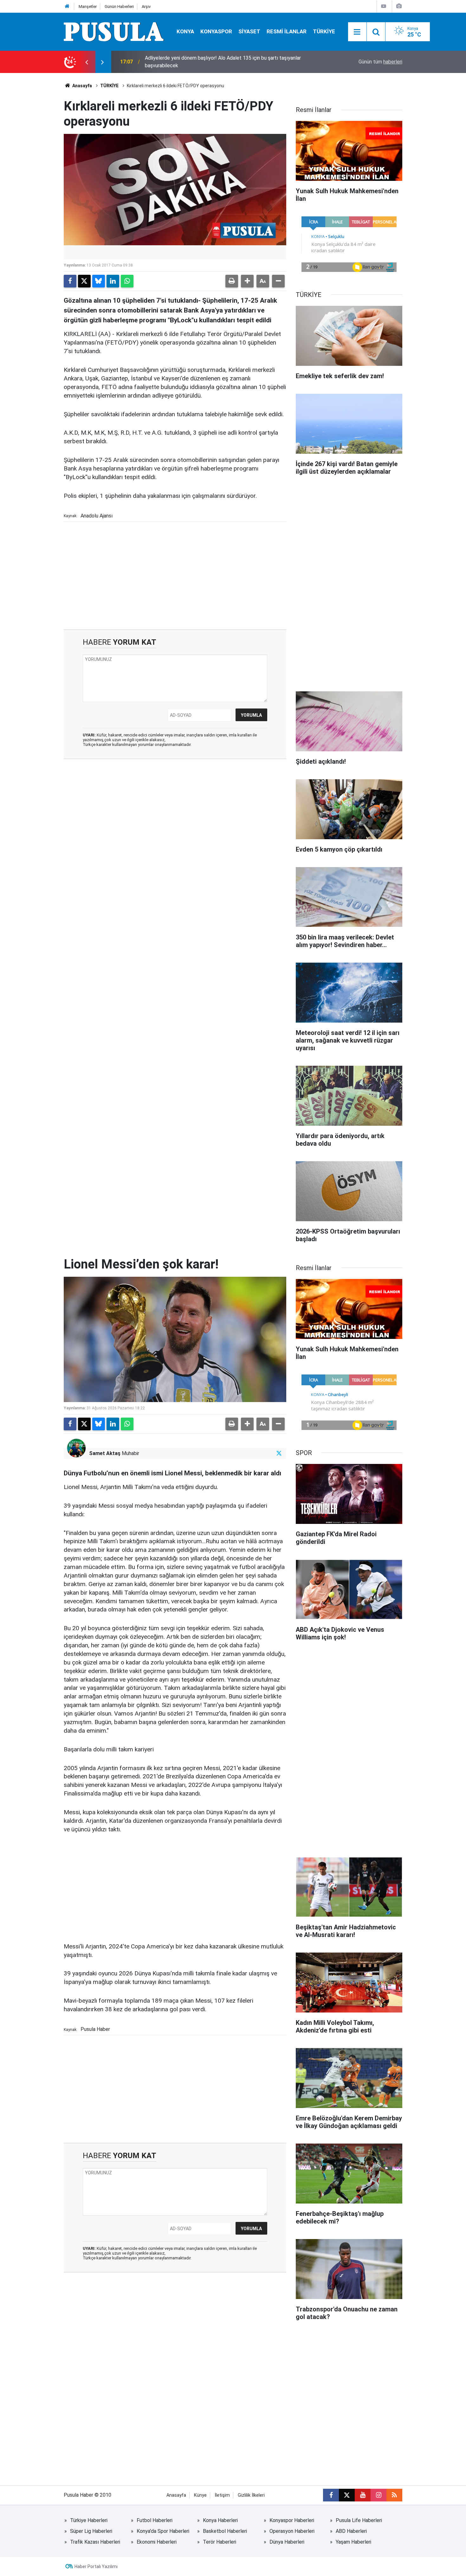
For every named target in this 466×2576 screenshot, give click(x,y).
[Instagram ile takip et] (379, 2495)
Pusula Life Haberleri (359, 2520)
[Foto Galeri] (399, 6)
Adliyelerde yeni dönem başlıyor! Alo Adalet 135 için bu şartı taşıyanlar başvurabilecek (223, 62)
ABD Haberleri (351, 2531)
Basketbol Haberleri (225, 2531)
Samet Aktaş (105, 1453)
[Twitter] (84, 281)
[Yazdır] (232, 281)
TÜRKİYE (324, 31)
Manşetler (88, 7)
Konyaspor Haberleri (292, 2520)
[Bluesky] (99, 281)
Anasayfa (82, 86)
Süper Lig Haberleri (91, 2531)
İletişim (222, 2495)
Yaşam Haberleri (353, 2542)
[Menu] (357, 32)
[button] (247, 281)
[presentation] (87, 62)
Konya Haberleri (220, 2520)
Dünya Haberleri (287, 2542)
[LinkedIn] (113, 281)
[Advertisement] (175, 575)
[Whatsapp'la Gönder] (127, 281)
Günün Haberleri (119, 7)
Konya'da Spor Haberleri (163, 2531)
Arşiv (146, 7)
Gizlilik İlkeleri (251, 2495)
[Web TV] (384, 6)
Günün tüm (380, 62)
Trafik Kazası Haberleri (95, 2542)
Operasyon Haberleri (292, 2531)
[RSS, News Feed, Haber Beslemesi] (394, 2495)
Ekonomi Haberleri (157, 2542)
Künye (200, 2495)
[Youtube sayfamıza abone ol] (363, 2495)
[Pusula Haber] (114, 31)
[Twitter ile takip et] (279, 1453)
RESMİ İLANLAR (287, 31)
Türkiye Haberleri (89, 2520)
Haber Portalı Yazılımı (96, 2566)
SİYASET (249, 31)
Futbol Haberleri (155, 2520)
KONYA (185, 31)
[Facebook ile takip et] (331, 2495)
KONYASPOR (216, 31)
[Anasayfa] (67, 7)
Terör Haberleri (220, 2542)
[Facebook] (70, 281)
